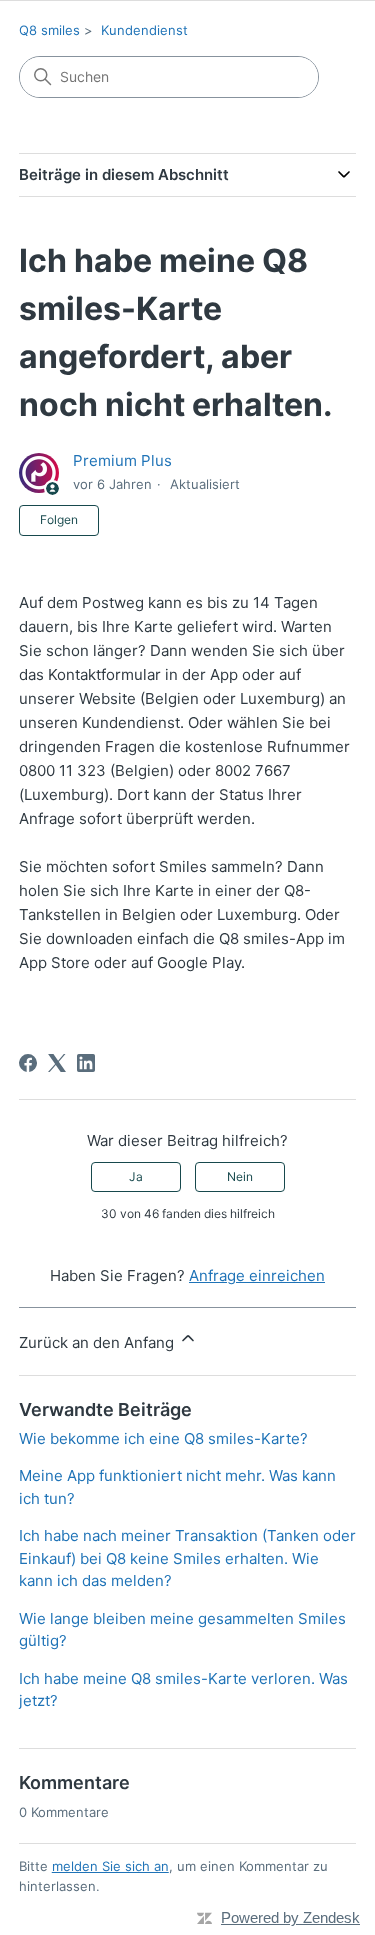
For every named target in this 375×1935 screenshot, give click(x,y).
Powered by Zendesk (290, 1917)
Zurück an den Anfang (98, 1342)
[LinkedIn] (86, 1063)
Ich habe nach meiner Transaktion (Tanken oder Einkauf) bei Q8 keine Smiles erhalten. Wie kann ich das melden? (187, 1558)
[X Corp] (57, 1063)
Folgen (59, 519)
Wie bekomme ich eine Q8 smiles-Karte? (163, 1438)
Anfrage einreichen (257, 1275)
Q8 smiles (49, 30)
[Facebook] (28, 1063)
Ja (136, 1176)
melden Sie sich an (110, 1866)
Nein (240, 1176)
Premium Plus (122, 460)
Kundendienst (144, 30)
